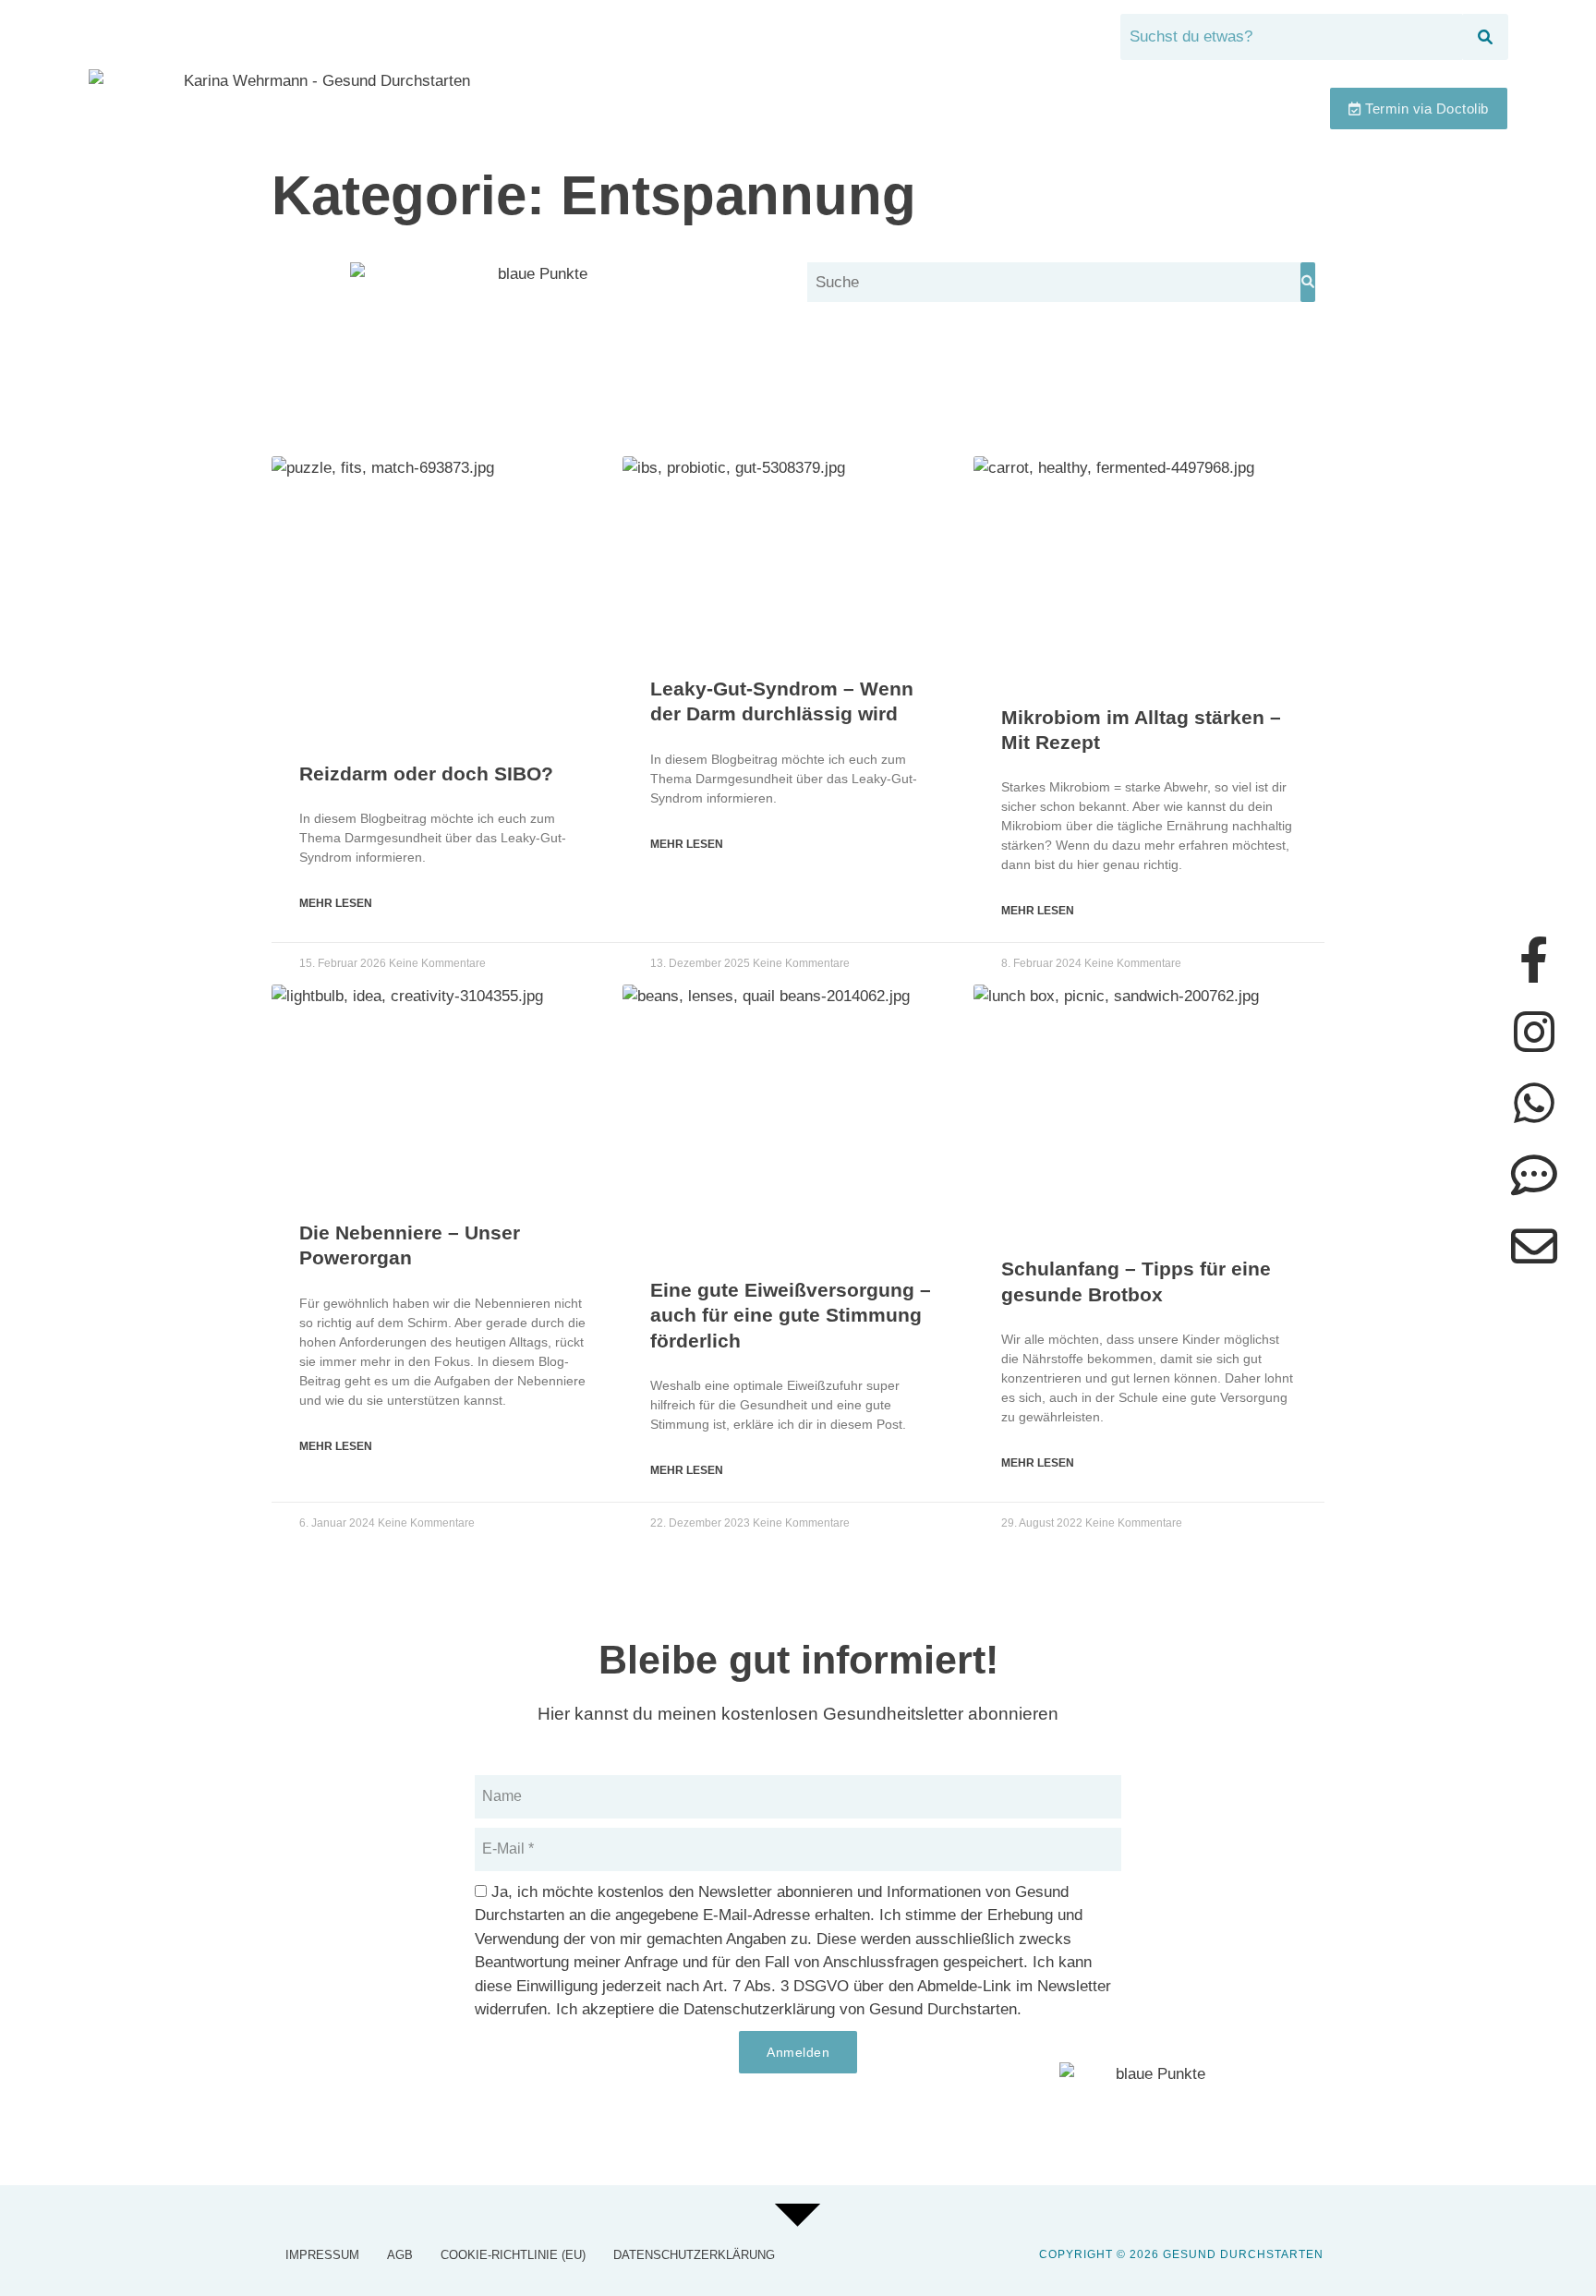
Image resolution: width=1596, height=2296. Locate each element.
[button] (1280, 109)
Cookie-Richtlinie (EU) (513, 2255)
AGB (400, 2255)
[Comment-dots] (1534, 1175)
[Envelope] (1534, 1246)
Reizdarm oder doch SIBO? (426, 773)
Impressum (322, 2255)
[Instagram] (1534, 1032)
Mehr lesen (336, 903)
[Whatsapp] (1534, 1103)
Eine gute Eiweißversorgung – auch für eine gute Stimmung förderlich (791, 1315)
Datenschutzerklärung (694, 2255)
